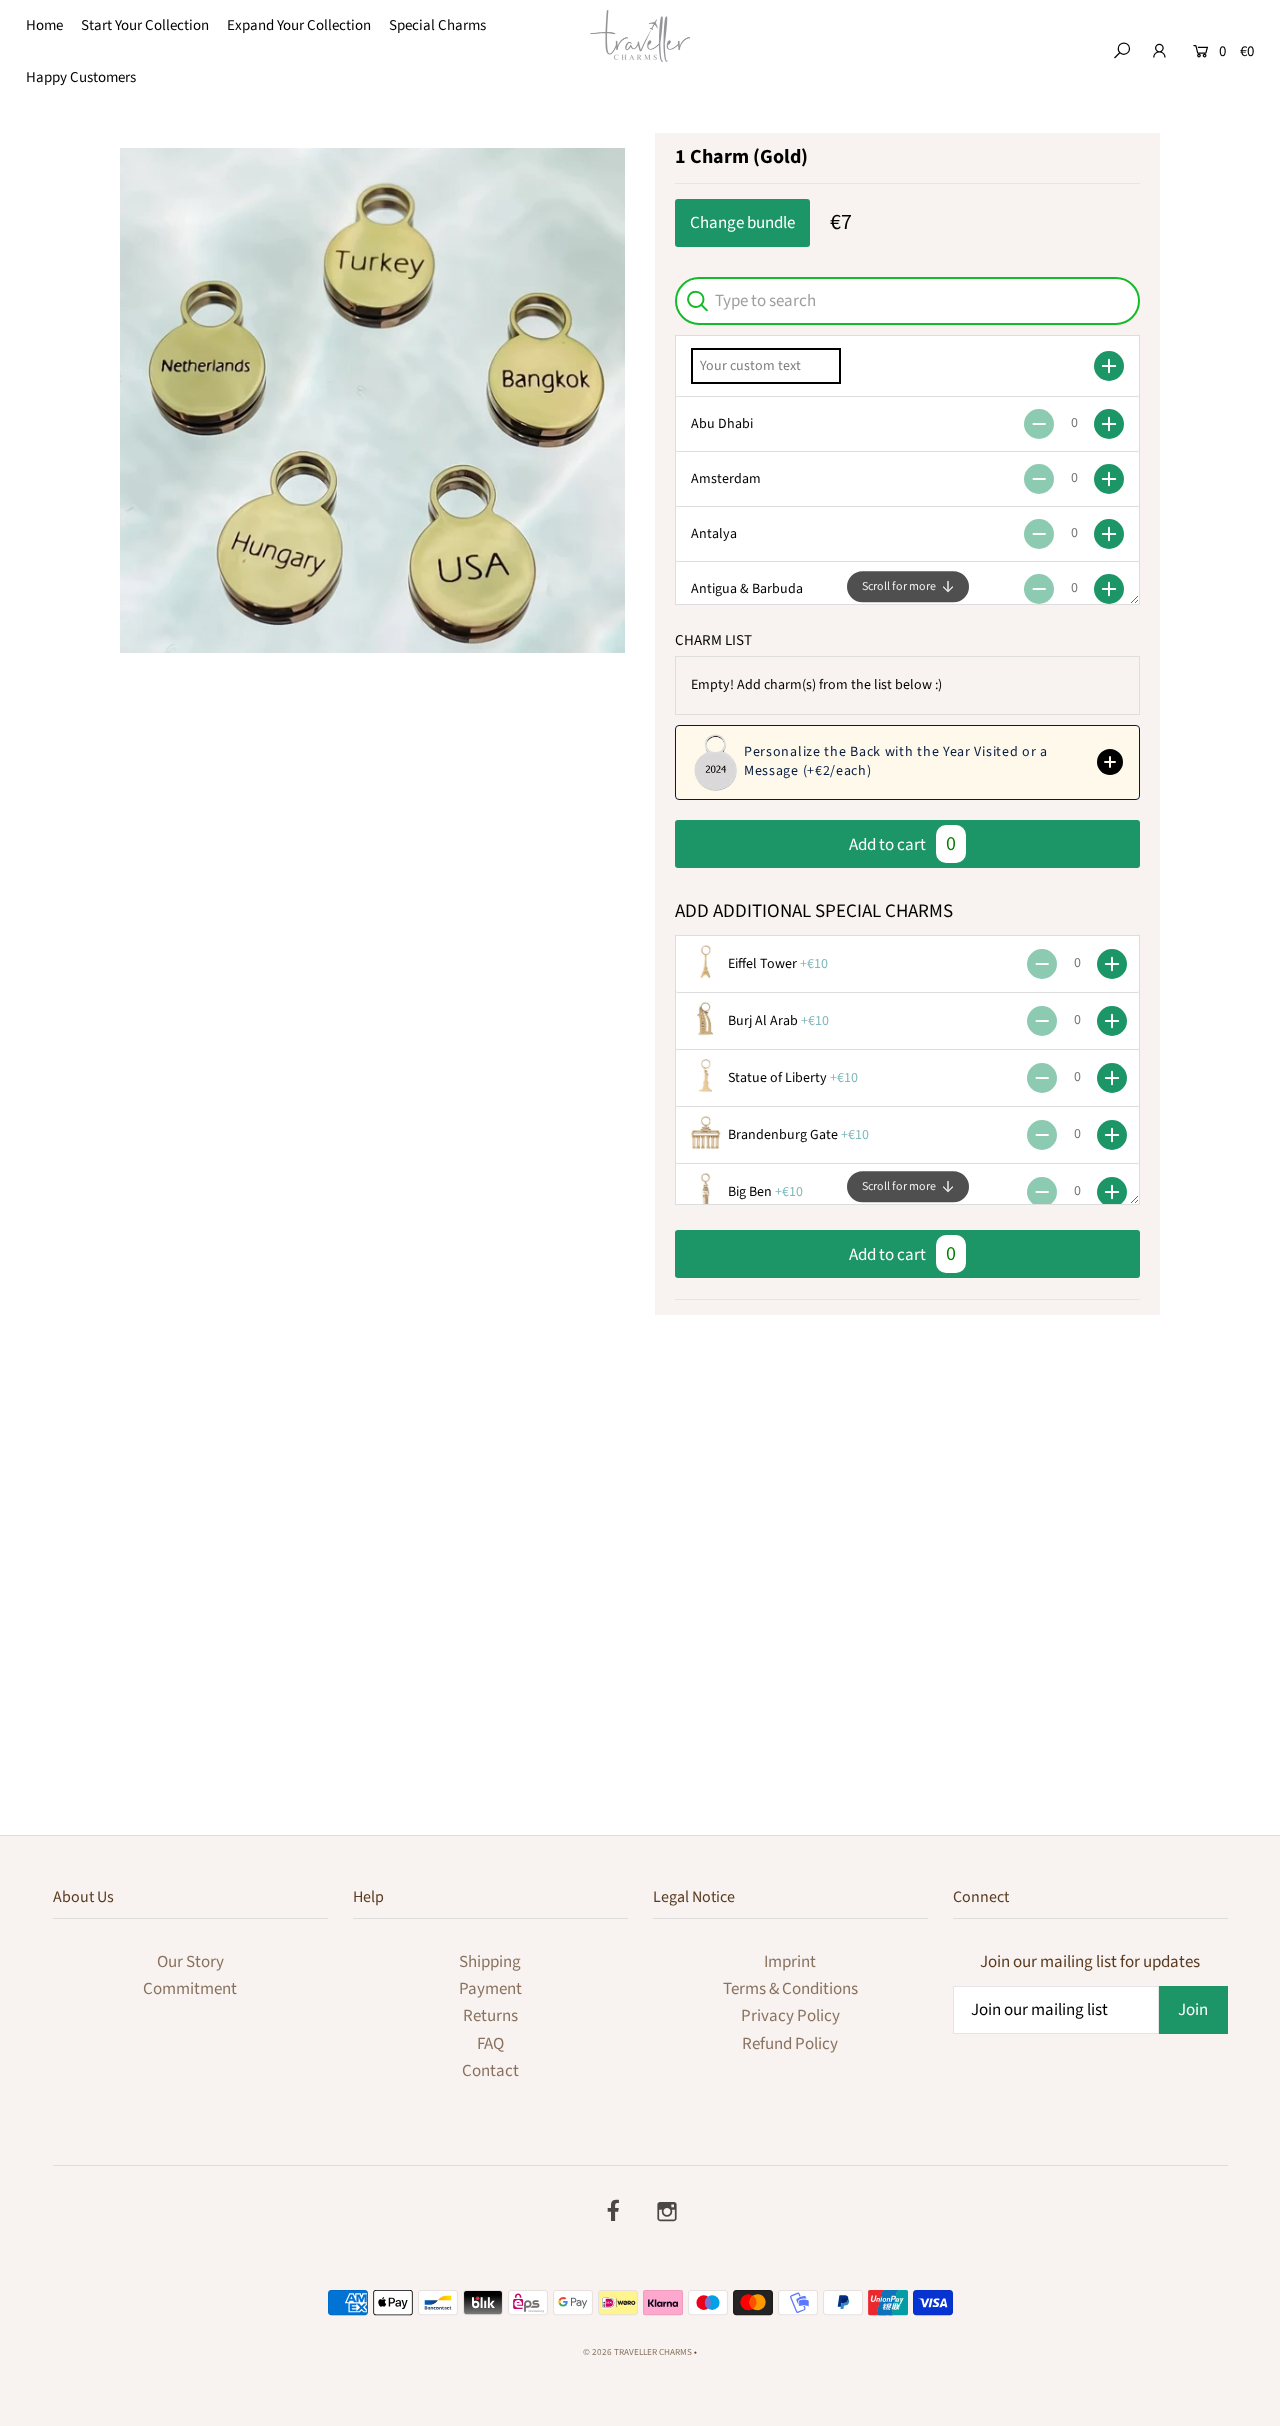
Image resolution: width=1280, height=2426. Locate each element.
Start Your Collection (145, 25)
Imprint (790, 1962)
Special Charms (437, 25)
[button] (907, 762)
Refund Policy (790, 2044)
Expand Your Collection (299, 25)
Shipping (490, 1962)
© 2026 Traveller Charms (637, 2352)
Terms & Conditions (790, 1989)
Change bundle (742, 223)
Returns (490, 2016)
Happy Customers (81, 77)
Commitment (190, 1989)
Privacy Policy (790, 2016)
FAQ (490, 2044)
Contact (490, 2071)
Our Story (190, 1962)
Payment (490, 1989)
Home (44, 25)
